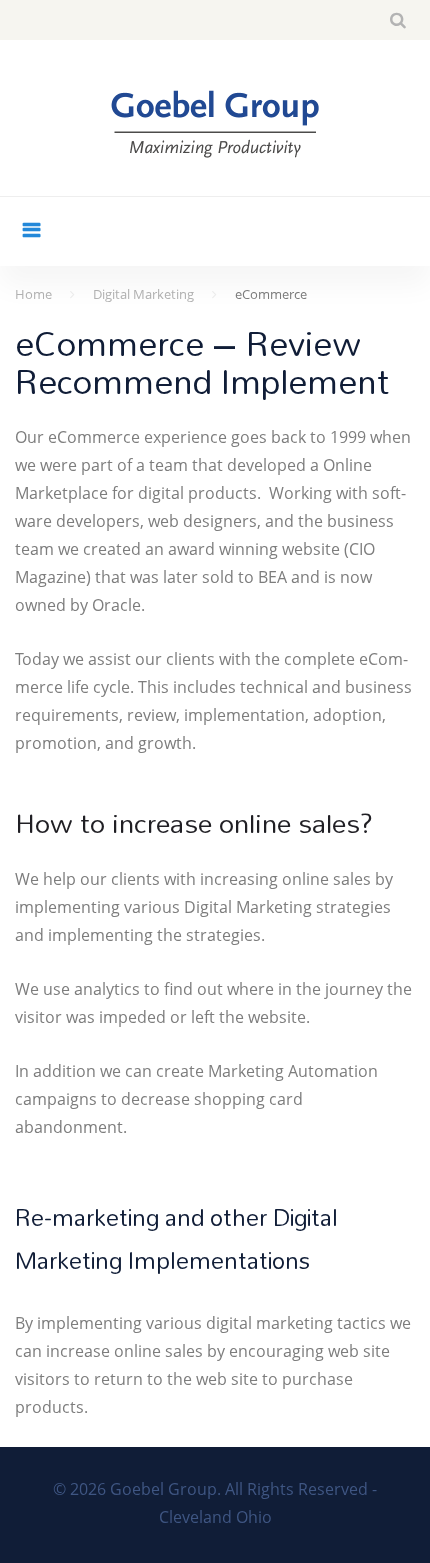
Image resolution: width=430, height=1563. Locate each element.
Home (33, 294)
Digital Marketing (143, 294)
